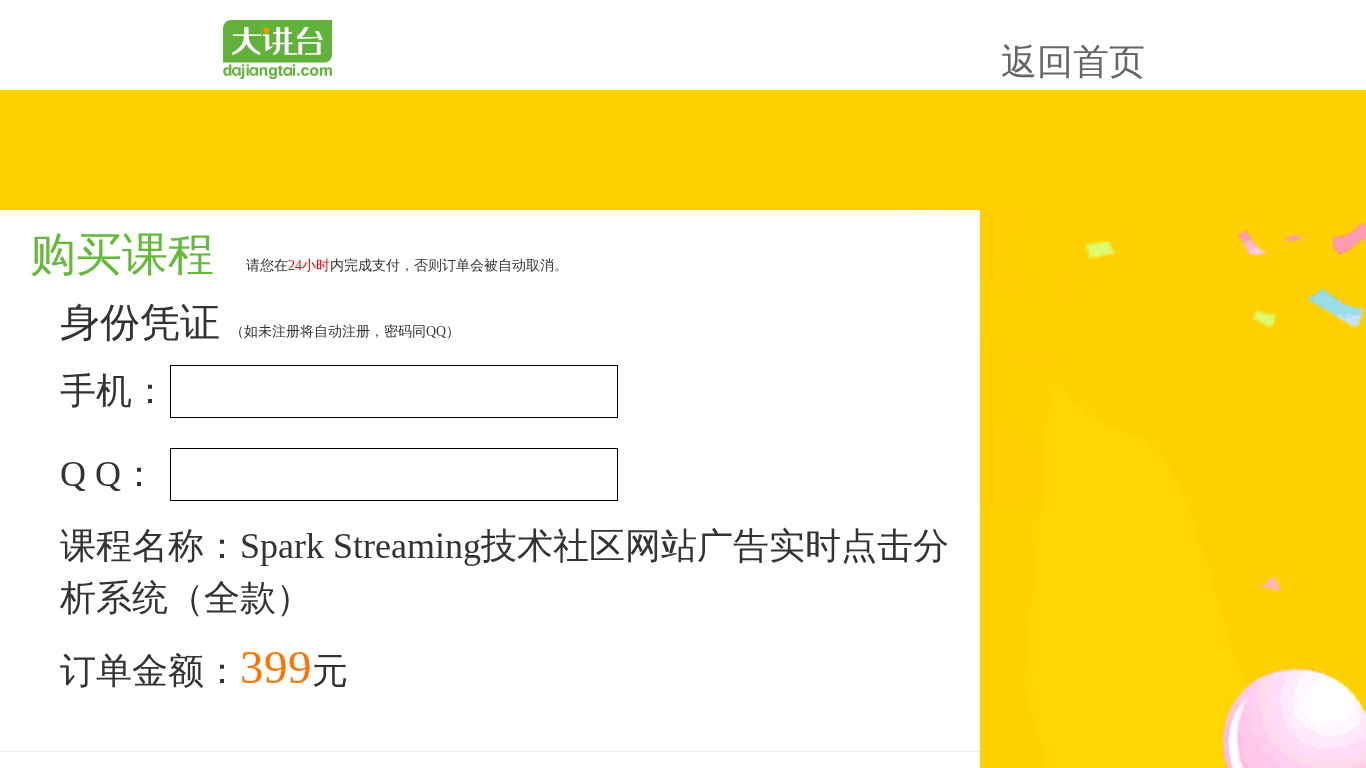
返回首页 (1073, 62)
